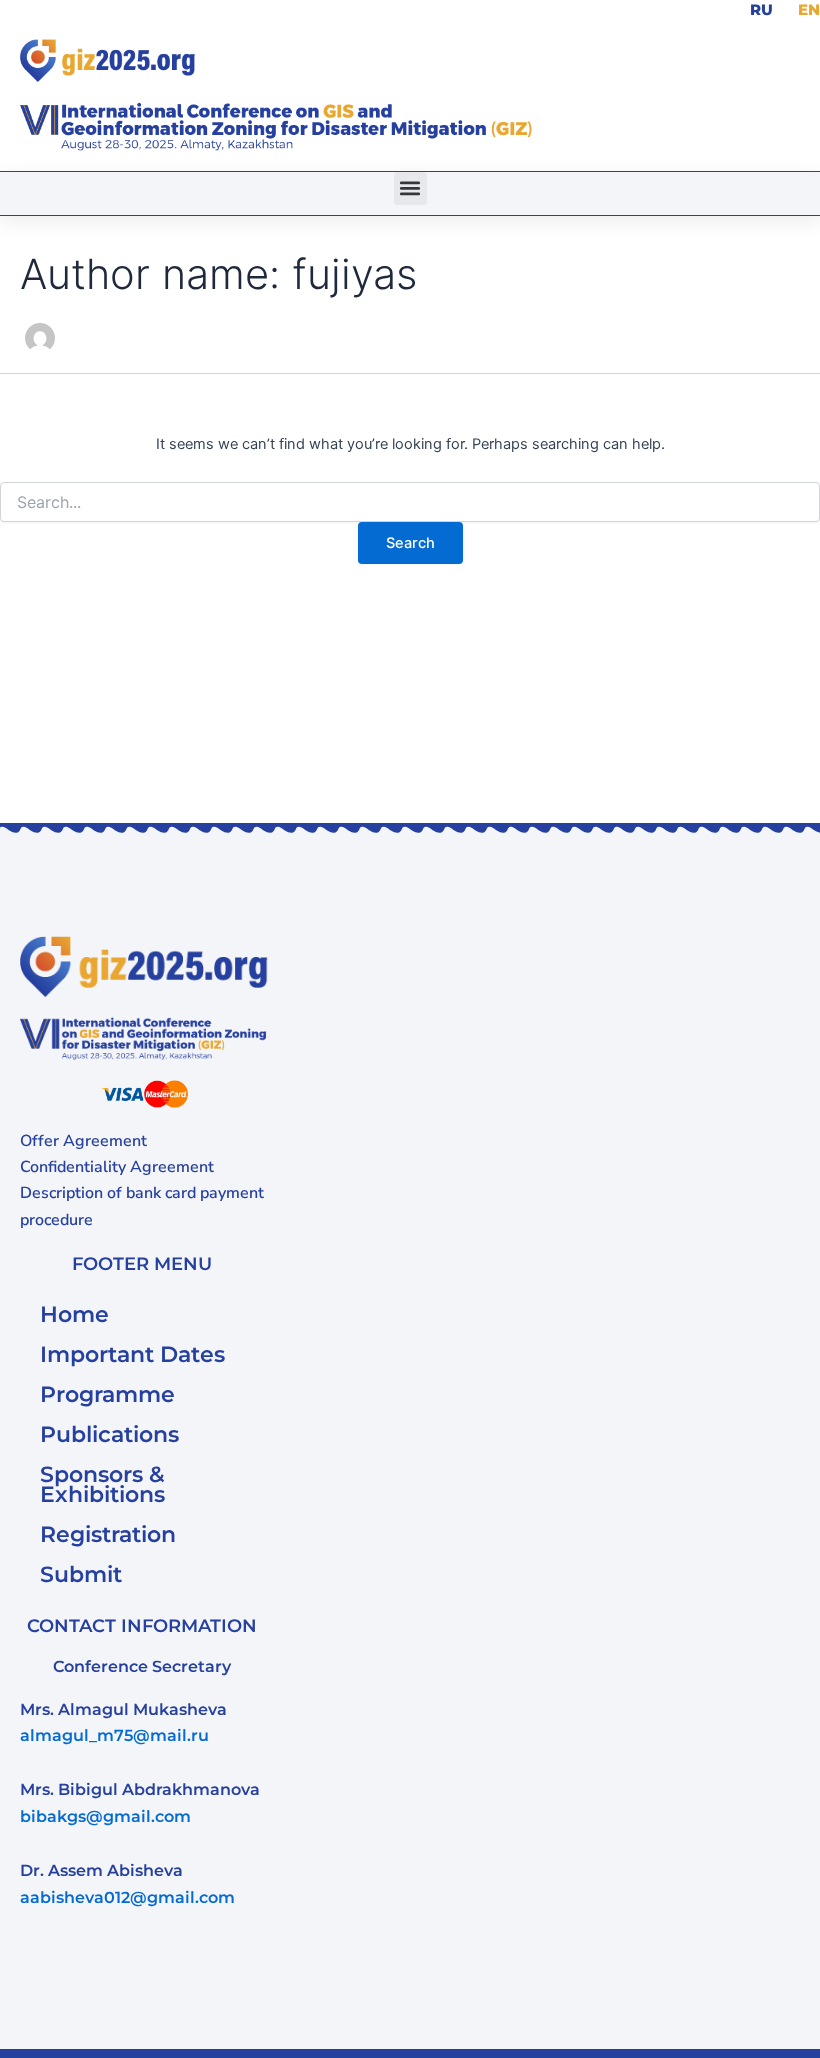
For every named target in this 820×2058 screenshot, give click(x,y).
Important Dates (132, 1354)
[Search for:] (410, 502)
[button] (410, 188)
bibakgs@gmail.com (105, 1816)
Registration (108, 1534)
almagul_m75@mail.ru (114, 1735)
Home (74, 1314)
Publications (109, 1434)
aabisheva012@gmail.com (127, 1897)
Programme (107, 1394)
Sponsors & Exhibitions (102, 1484)
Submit (81, 1574)
